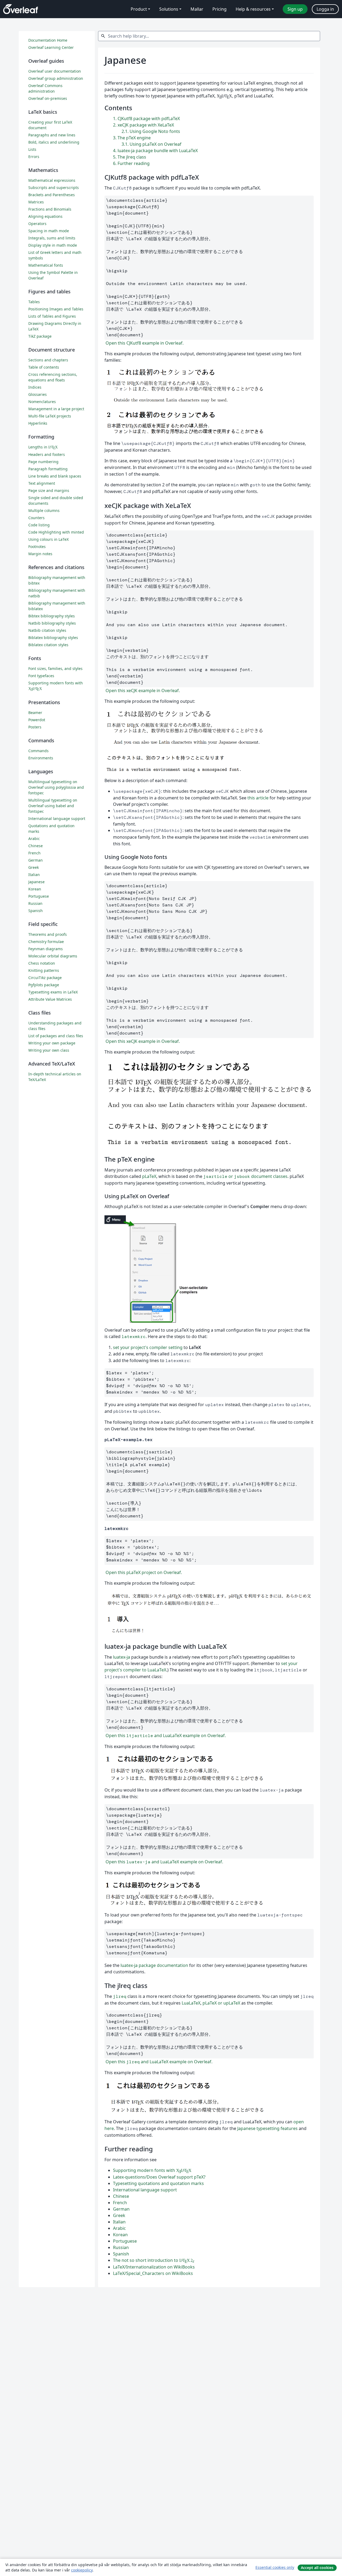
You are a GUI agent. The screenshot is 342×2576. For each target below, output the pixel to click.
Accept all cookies (317, 2568)
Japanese (36, 882)
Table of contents (44, 367)
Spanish (121, 2254)
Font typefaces (41, 676)
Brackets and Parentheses (52, 195)
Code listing (39, 525)
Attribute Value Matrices (50, 999)
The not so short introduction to (154, 2260)
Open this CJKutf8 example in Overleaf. (144, 343)
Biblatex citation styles (48, 645)
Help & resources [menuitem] (253, 9)
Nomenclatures (42, 402)
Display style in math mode (53, 245)
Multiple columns (44, 510)
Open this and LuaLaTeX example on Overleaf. (165, 1735)
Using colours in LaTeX (48, 539)
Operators (37, 224)
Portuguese (125, 2241)
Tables (34, 302)
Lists (32, 149)
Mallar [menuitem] (197, 9)
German (121, 2209)
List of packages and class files (56, 1036)
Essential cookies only (275, 2567)
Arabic (119, 2228)
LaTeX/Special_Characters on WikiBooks (153, 2273)
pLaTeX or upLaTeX (221, 2003)
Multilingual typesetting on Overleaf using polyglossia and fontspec (56, 787)
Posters (35, 727)
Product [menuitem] (139, 9)
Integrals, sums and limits (52, 238)
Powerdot (37, 720)
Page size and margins (49, 490)
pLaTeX (149, 1176)
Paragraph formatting (48, 469)
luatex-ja (122, 1657)
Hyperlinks (38, 423)
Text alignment (42, 483)
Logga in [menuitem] (325, 9)
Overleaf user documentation (55, 71)
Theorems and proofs (48, 934)
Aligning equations (45, 216)
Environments (41, 758)
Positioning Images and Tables (56, 309)
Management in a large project (56, 409)
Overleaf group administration (56, 78)
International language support (145, 2190)
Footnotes (37, 547)
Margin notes (40, 554)
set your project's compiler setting (148, 1347)
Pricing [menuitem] (219, 9)
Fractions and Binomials (50, 209)
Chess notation (42, 963)
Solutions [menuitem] (169, 9)
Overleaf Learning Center (51, 47)
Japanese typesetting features (267, 2128)
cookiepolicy (82, 2570)
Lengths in (43, 447)
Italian (119, 2222)
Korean (120, 2235)
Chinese (121, 2196)
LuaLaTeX (191, 2003)
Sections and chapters (48, 360)
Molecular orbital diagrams (53, 956)
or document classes (245, 1176)
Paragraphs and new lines (52, 135)
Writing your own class (49, 1050)
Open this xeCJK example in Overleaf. (142, 691)
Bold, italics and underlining (54, 142)
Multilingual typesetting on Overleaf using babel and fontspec (53, 806)
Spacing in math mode (49, 231)
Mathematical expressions (52, 180)
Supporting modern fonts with (152, 2170)
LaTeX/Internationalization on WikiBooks (154, 2267)
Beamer (35, 713)
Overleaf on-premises (48, 98)
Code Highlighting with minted (56, 532)
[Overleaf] (21, 9)
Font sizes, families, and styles (55, 668)
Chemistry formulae (46, 942)
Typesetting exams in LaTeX (53, 992)
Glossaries (38, 394)
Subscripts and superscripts (54, 188)
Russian (121, 2247)
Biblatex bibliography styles (53, 638)
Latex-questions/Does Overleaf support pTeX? (159, 2177)
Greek (119, 2215)
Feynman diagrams (46, 949)
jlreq (120, 1996)
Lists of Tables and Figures (52, 316)
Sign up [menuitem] (295, 9)
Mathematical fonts (46, 265)
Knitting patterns (44, 970)
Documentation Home (48, 40)
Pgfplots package (44, 985)
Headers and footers (47, 454)
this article (258, 798)
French (120, 2203)
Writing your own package (52, 1043)
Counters (36, 518)
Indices (35, 387)
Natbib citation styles (47, 630)
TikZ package (40, 336)
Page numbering (43, 462)
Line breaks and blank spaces (55, 476)
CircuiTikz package (45, 978)
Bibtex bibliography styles (52, 616)
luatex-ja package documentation (154, 1965)
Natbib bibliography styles (52, 623)
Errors (34, 157)
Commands (38, 751)
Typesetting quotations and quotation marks (158, 2183)
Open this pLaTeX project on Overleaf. (143, 1572)
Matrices (36, 202)
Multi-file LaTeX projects (50, 416)
